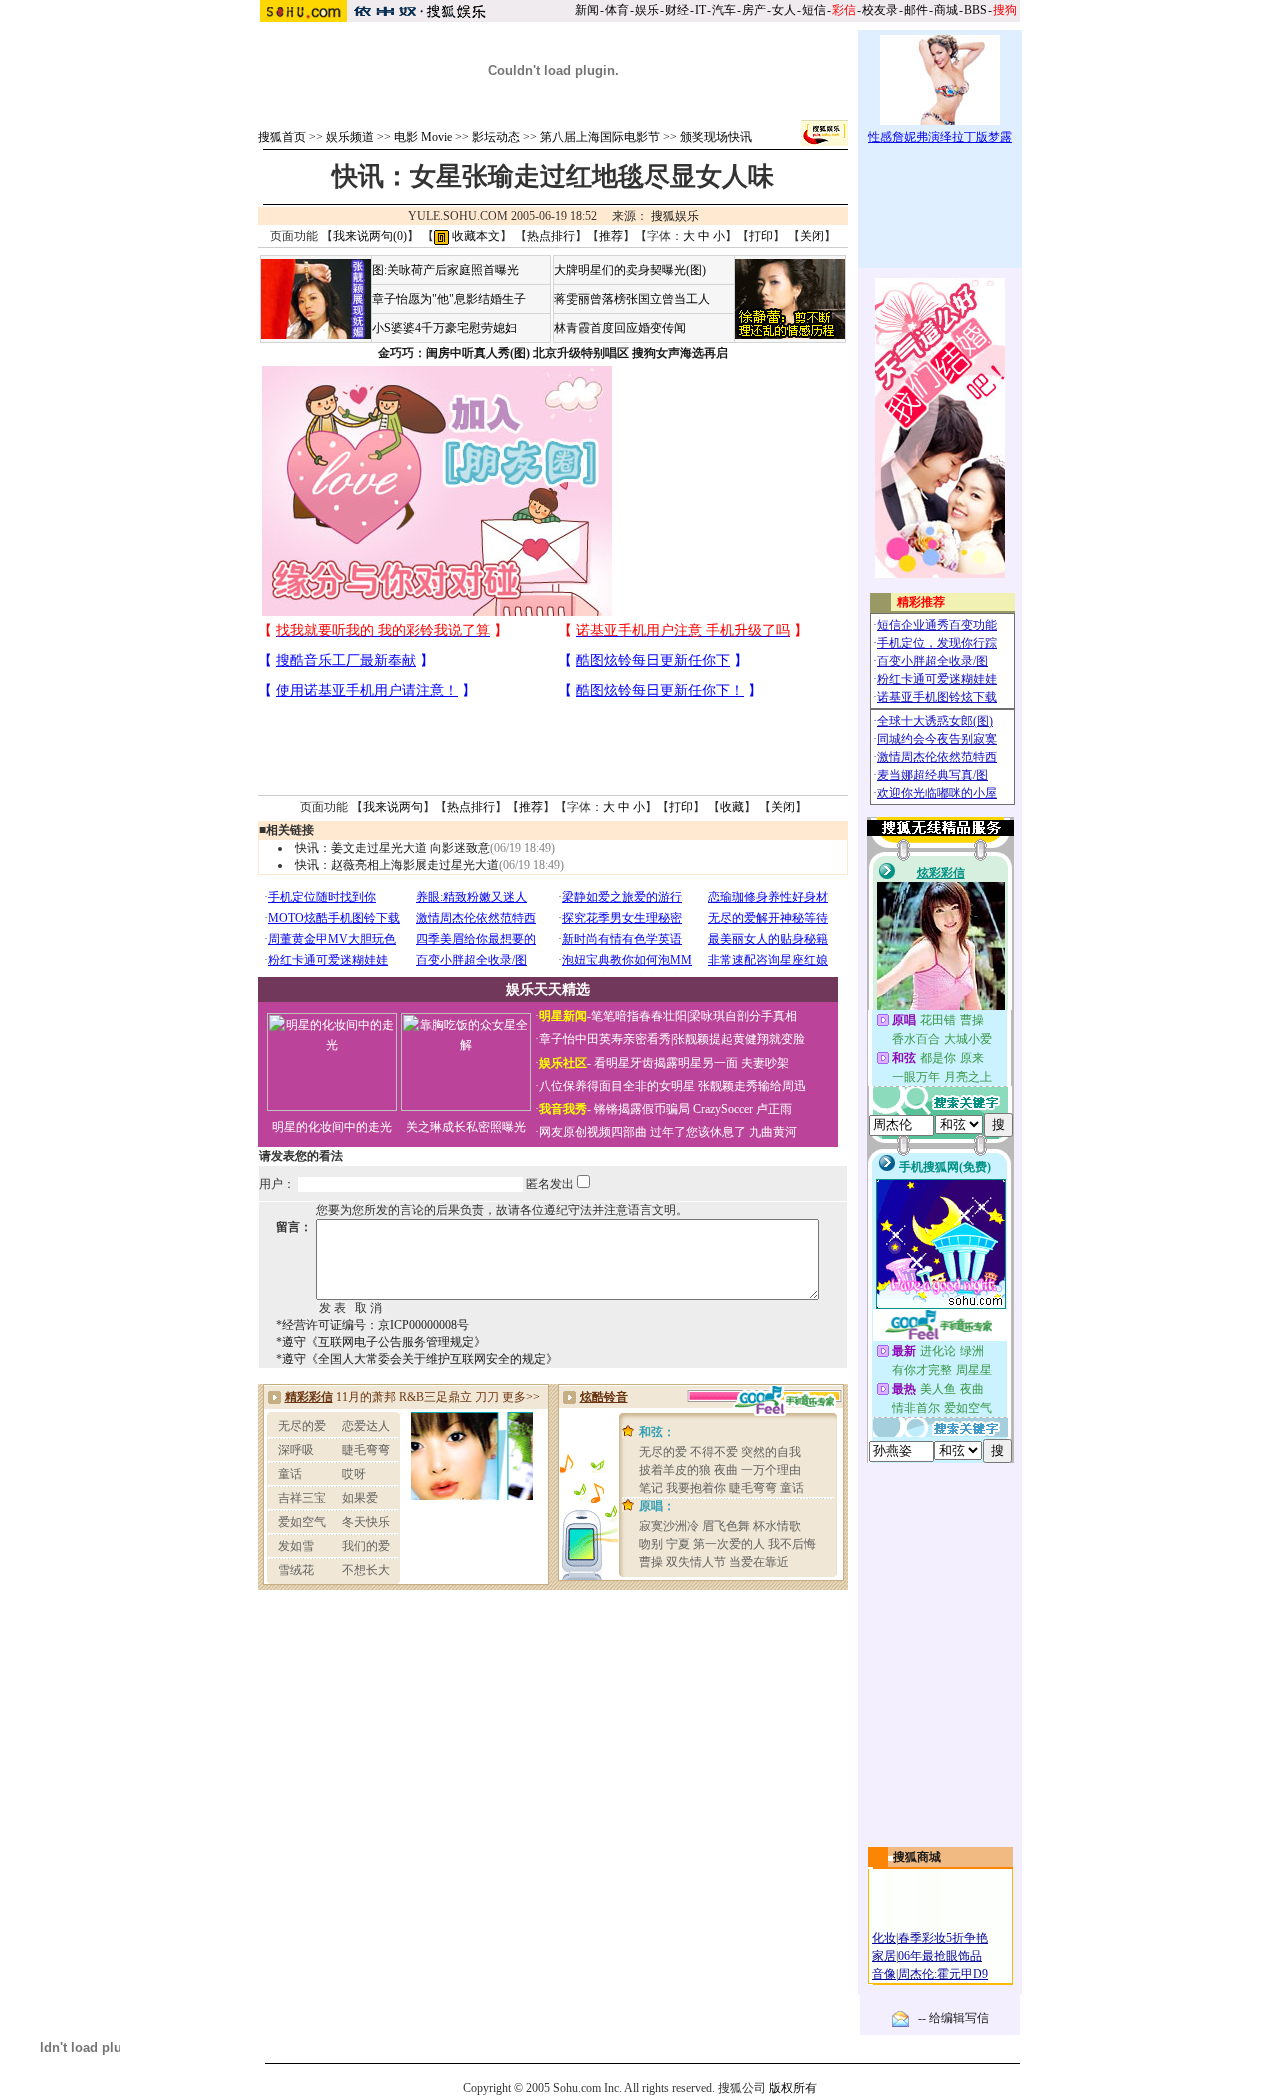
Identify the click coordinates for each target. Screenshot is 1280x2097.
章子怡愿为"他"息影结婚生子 (449, 299)
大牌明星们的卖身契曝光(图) (630, 270)
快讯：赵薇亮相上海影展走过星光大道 (397, 865)
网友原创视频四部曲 (593, 1132)
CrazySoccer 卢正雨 (742, 1109)
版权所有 (793, 2088)
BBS (975, 10)
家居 (884, 1956)
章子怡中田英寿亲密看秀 (605, 1039)
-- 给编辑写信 (953, 2018)
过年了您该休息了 (698, 1132)
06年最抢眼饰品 (940, 1956)
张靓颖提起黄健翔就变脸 (739, 1039)
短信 (814, 10)
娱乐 (647, 10)
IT (700, 10)
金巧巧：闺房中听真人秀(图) (454, 353)
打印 (761, 236)
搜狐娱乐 (675, 216)
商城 (946, 10)
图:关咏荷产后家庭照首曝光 (445, 270)
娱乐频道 (350, 137)
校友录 (880, 10)
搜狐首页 (282, 137)
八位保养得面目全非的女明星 (617, 1086)
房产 (754, 10)
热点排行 (551, 236)
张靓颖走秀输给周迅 (752, 1086)
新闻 (587, 10)
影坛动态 (496, 137)
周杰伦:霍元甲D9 (943, 1974)
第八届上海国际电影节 (600, 137)
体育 (617, 10)
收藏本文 (474, 236)
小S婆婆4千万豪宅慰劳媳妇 (444, 328)
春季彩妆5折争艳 (943, 1938)
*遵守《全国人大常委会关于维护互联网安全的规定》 (417, 1359)
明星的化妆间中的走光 (332, 1127)
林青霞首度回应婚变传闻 (620, 328)
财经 (677, 10)
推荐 (611, 236)
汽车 (724, 10)
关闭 (812, 236)
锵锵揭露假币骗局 (642, 1109)
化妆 (884, 1938)
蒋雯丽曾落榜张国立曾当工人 (632, 299)
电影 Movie (423, 137)
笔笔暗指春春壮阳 (639, 1016)
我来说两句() (370, 236)
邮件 (916, 10)
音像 (884, 1974)
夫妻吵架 (765, 1063)
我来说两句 (393, 807)
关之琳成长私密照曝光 (466, 1127)
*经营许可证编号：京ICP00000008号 (372, 1325)
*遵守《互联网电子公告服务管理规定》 (381, 1342)
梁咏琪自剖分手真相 (743, 1016)
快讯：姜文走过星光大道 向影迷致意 (392, 848)
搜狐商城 (917, 1857)
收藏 (732, 807)
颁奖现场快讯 (716, 137)
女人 (784, 10)
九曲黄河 (773, 1132)
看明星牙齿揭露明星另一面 (664, 1063)
